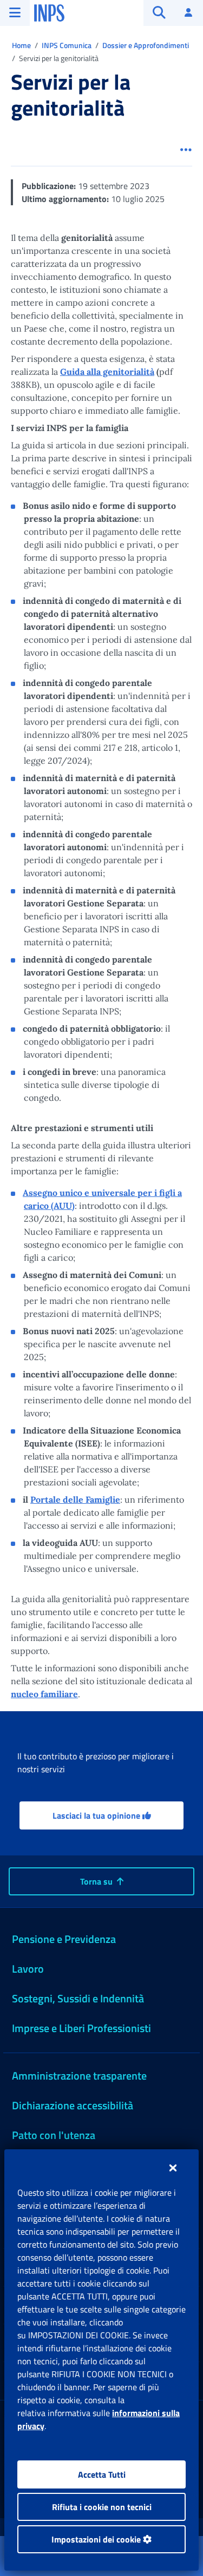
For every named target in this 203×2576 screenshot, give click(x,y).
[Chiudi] (173, 2168)
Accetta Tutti (102, 2474)
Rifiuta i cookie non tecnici (102, 2507)
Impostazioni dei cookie (97, 2539)
